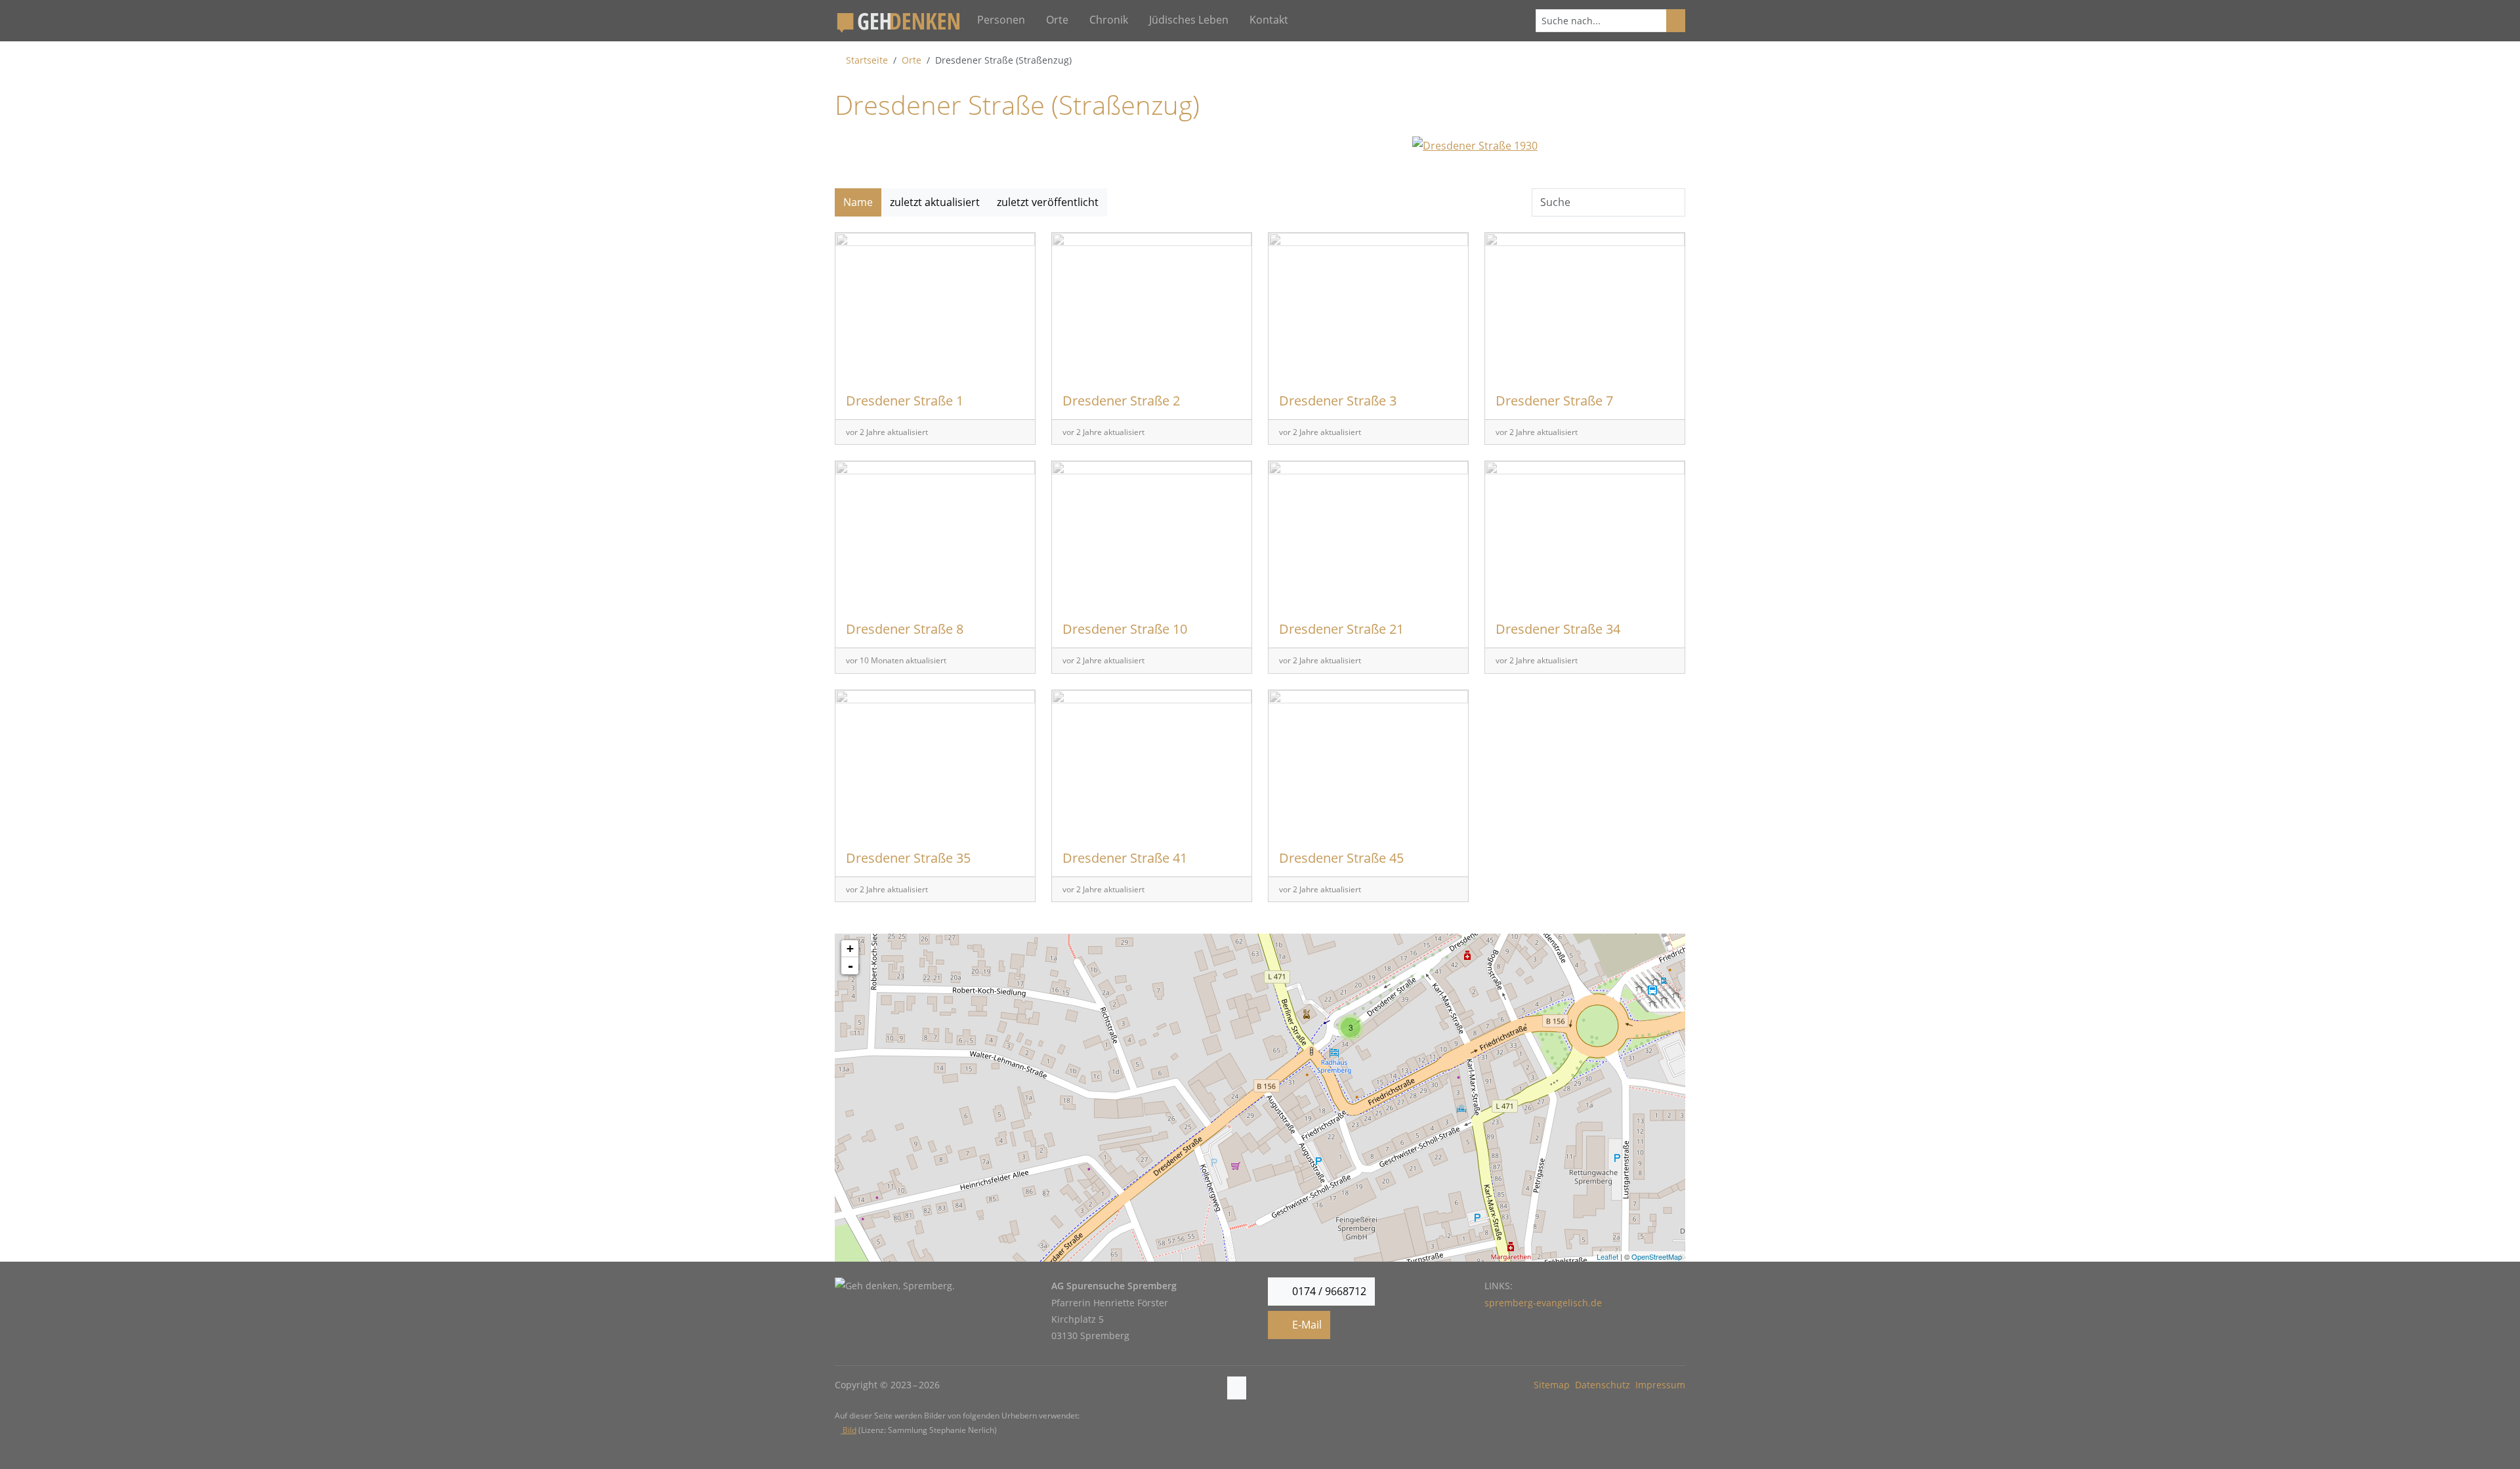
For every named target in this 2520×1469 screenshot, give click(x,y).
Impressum (1660, 1385)
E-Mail (1306, 1325)
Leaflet (1607, 1256)
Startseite (867, 60)
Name (858, 202)
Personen (1001, 20)
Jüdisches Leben (1189, 20)
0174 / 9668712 (1328, 1291)
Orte (1057, 20)
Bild (849, 1430)
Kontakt (1269, 20)
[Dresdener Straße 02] (1094, 1197)
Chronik (1109, 20)
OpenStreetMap (1657, 1256)
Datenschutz (1603, 1385)
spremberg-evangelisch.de (1543, 1303)
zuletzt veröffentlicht (1048, 202)
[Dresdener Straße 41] (1426, 972)
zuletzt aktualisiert (935, 202)
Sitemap (1552, 1385)
